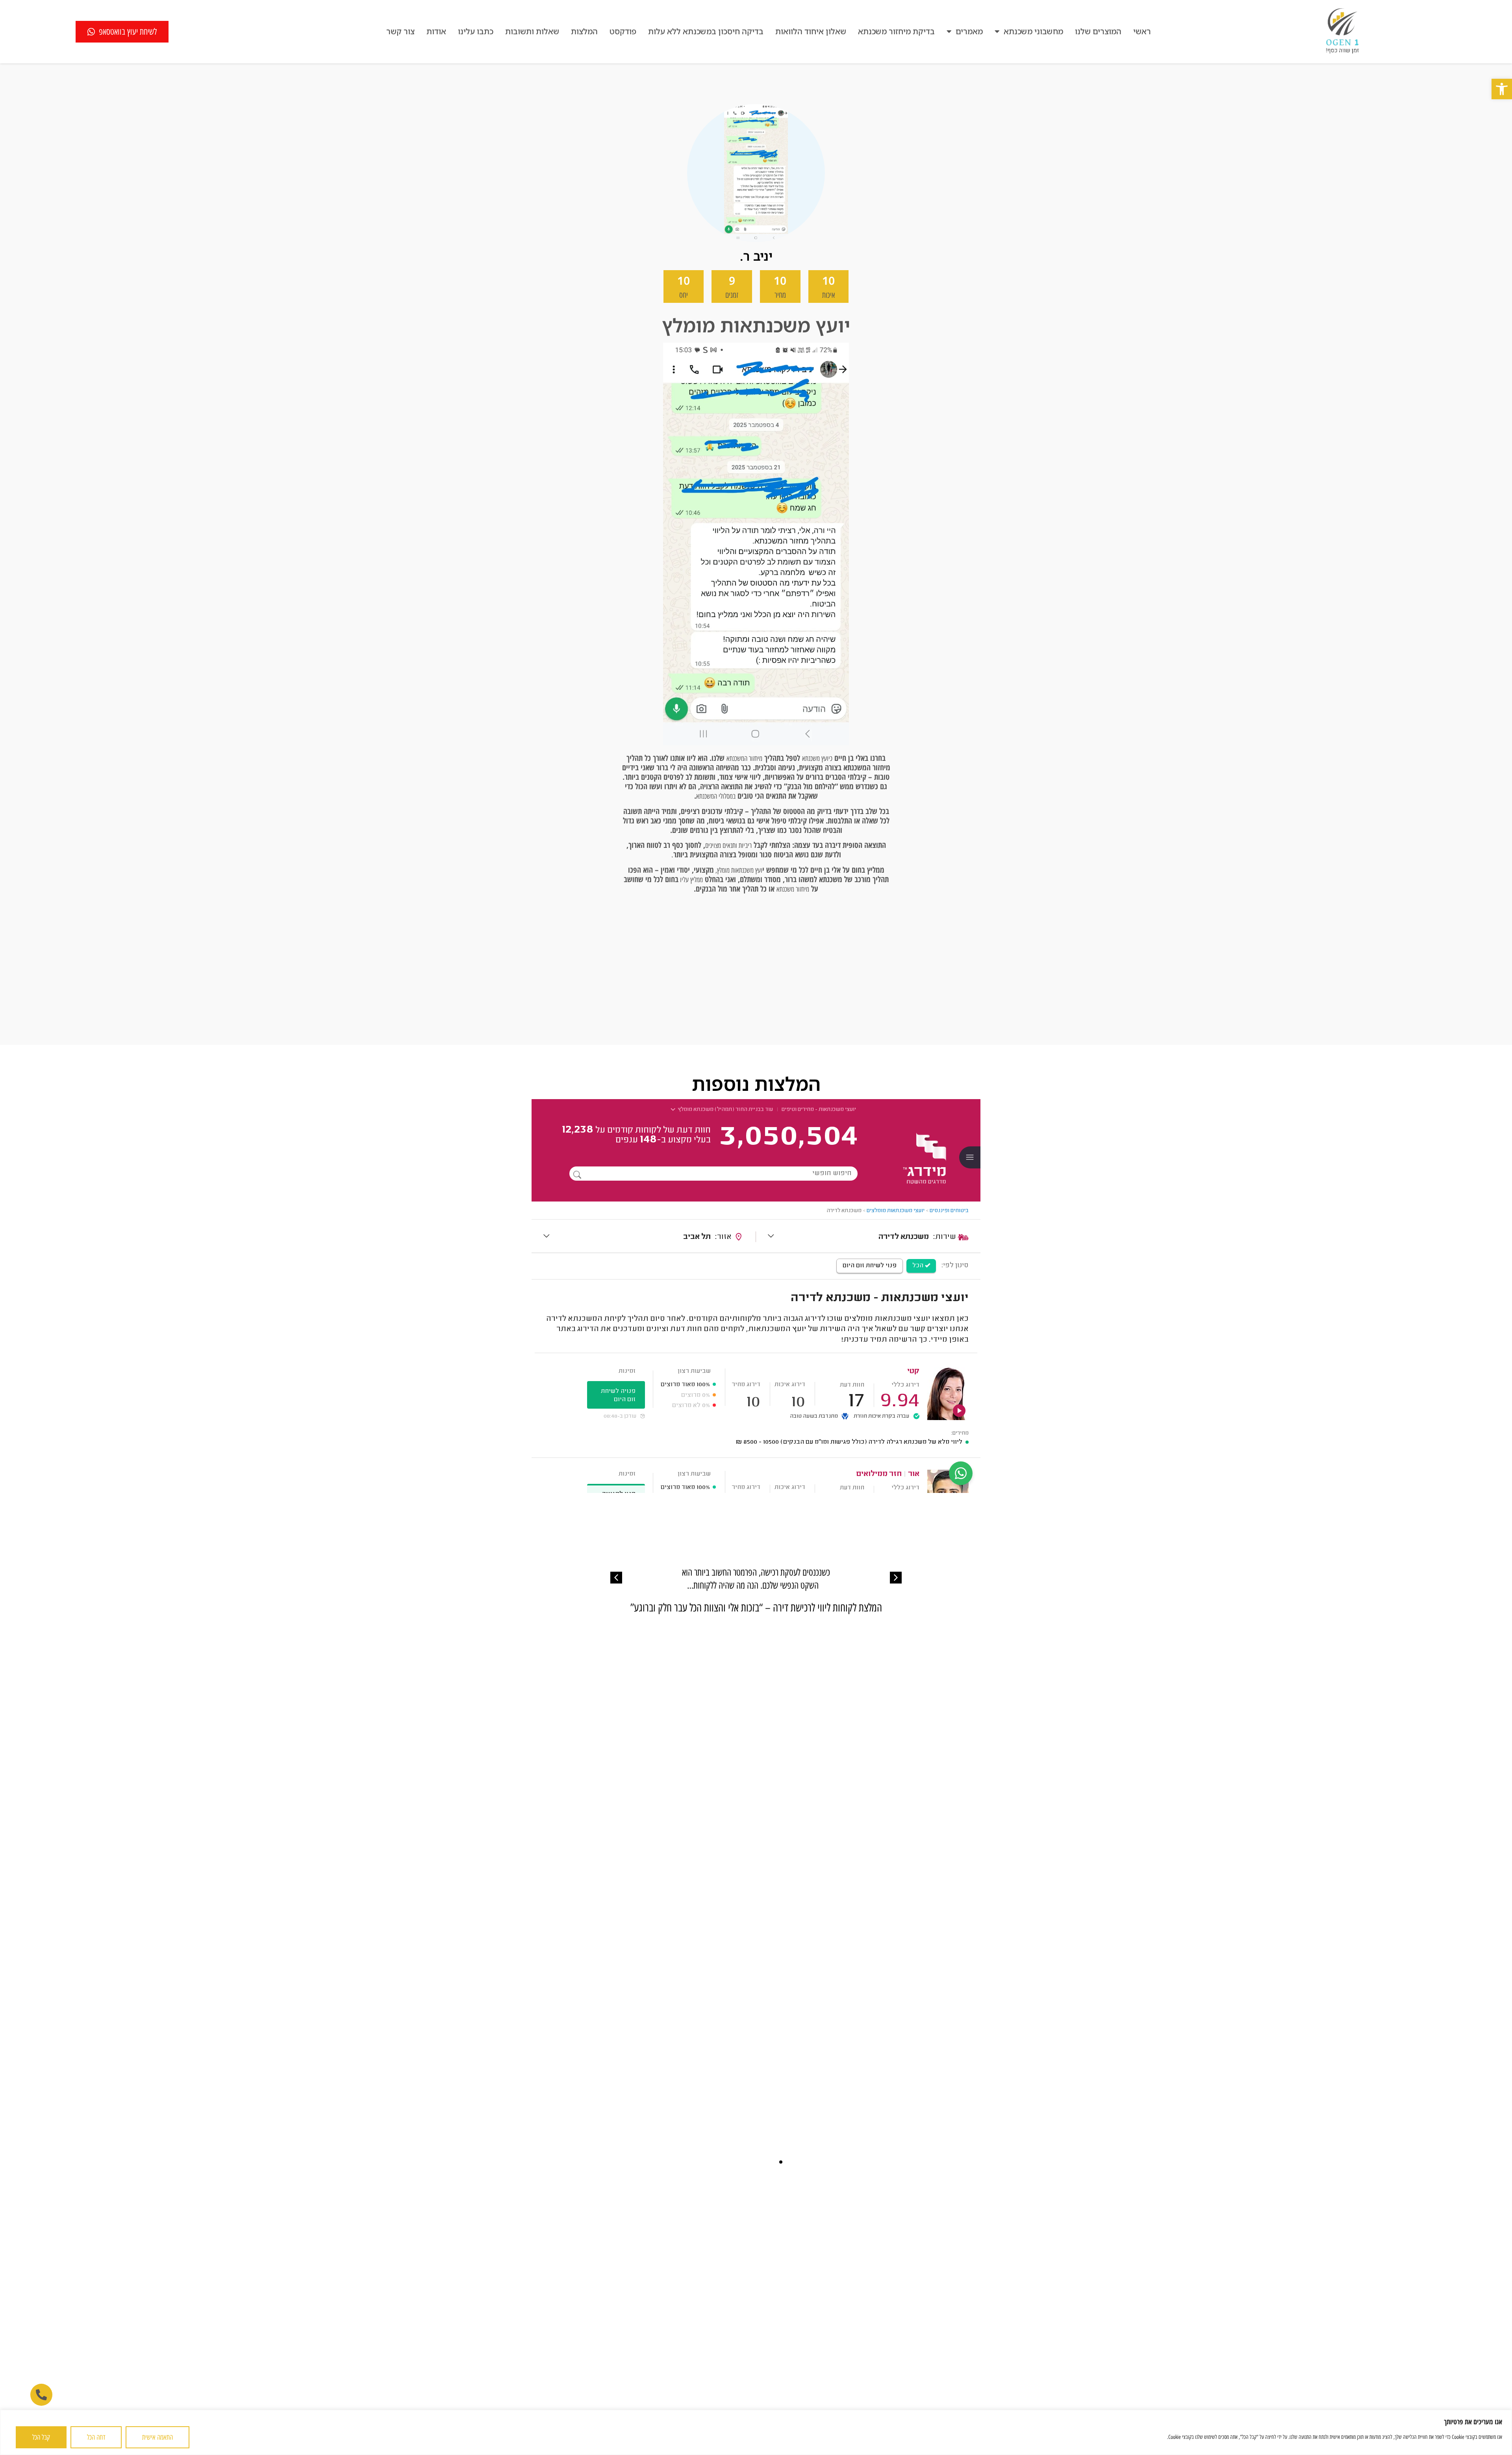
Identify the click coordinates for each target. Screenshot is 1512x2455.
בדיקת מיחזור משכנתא (896, 31)
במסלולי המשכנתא (716, 796)
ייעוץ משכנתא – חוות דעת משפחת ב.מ (756, 1608)
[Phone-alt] (41, 2395)
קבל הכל (41, 2437)
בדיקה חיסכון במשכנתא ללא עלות (706, 31)
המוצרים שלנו (1098, 31)
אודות (436, 31)
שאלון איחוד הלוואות (811, 31)
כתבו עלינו (476, 31)
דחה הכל (96, 2437)
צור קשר (400, 31)
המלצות (584, 31)
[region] (756, 2432)
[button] (1502, 89)
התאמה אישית (157, 2437)
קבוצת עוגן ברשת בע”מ (586, 2398)
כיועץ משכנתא (817, 758)
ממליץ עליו (691, 880)
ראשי (1142, 31)
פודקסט (623, 31)
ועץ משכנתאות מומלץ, (738, 870)
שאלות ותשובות (532, 31)
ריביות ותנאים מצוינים (728, 846)
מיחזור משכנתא (793, 889)
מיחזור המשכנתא (744, 758)
